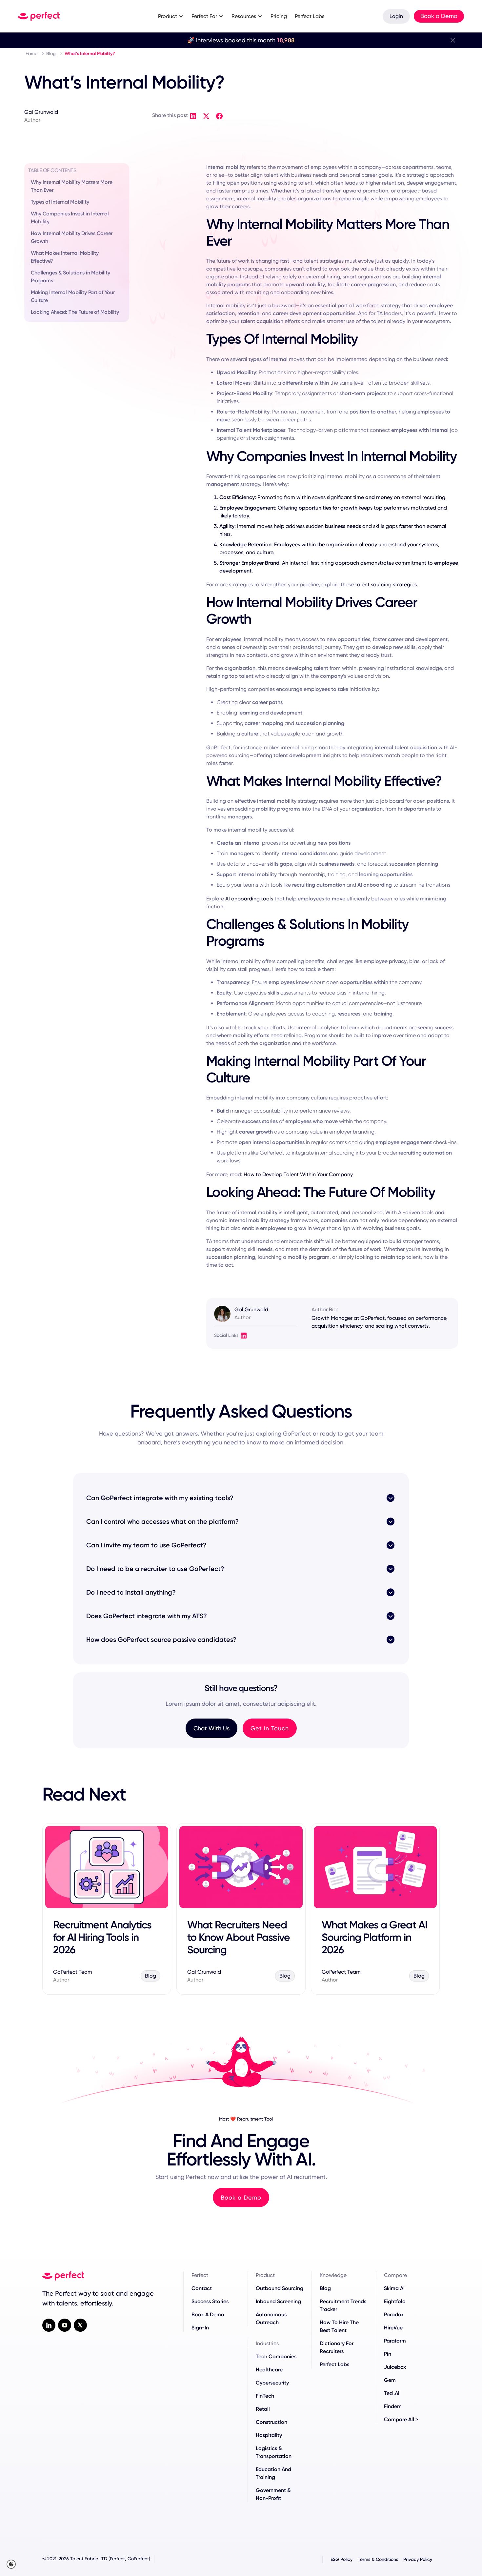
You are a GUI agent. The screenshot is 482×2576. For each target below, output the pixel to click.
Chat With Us (211, 1728)
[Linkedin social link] (49, 2325)
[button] (171, 16)
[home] (74, 16)
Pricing (279, 16)
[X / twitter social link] (80, 2325)
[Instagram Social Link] (65, 2325)
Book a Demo (439, 16)
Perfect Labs (310, 16)
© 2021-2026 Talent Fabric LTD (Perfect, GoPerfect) (96, 2559)
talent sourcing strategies (386, 584)
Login (396, 16)
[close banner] (453, 40)
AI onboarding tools (249, 899)
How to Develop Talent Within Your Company (298, 1174)
